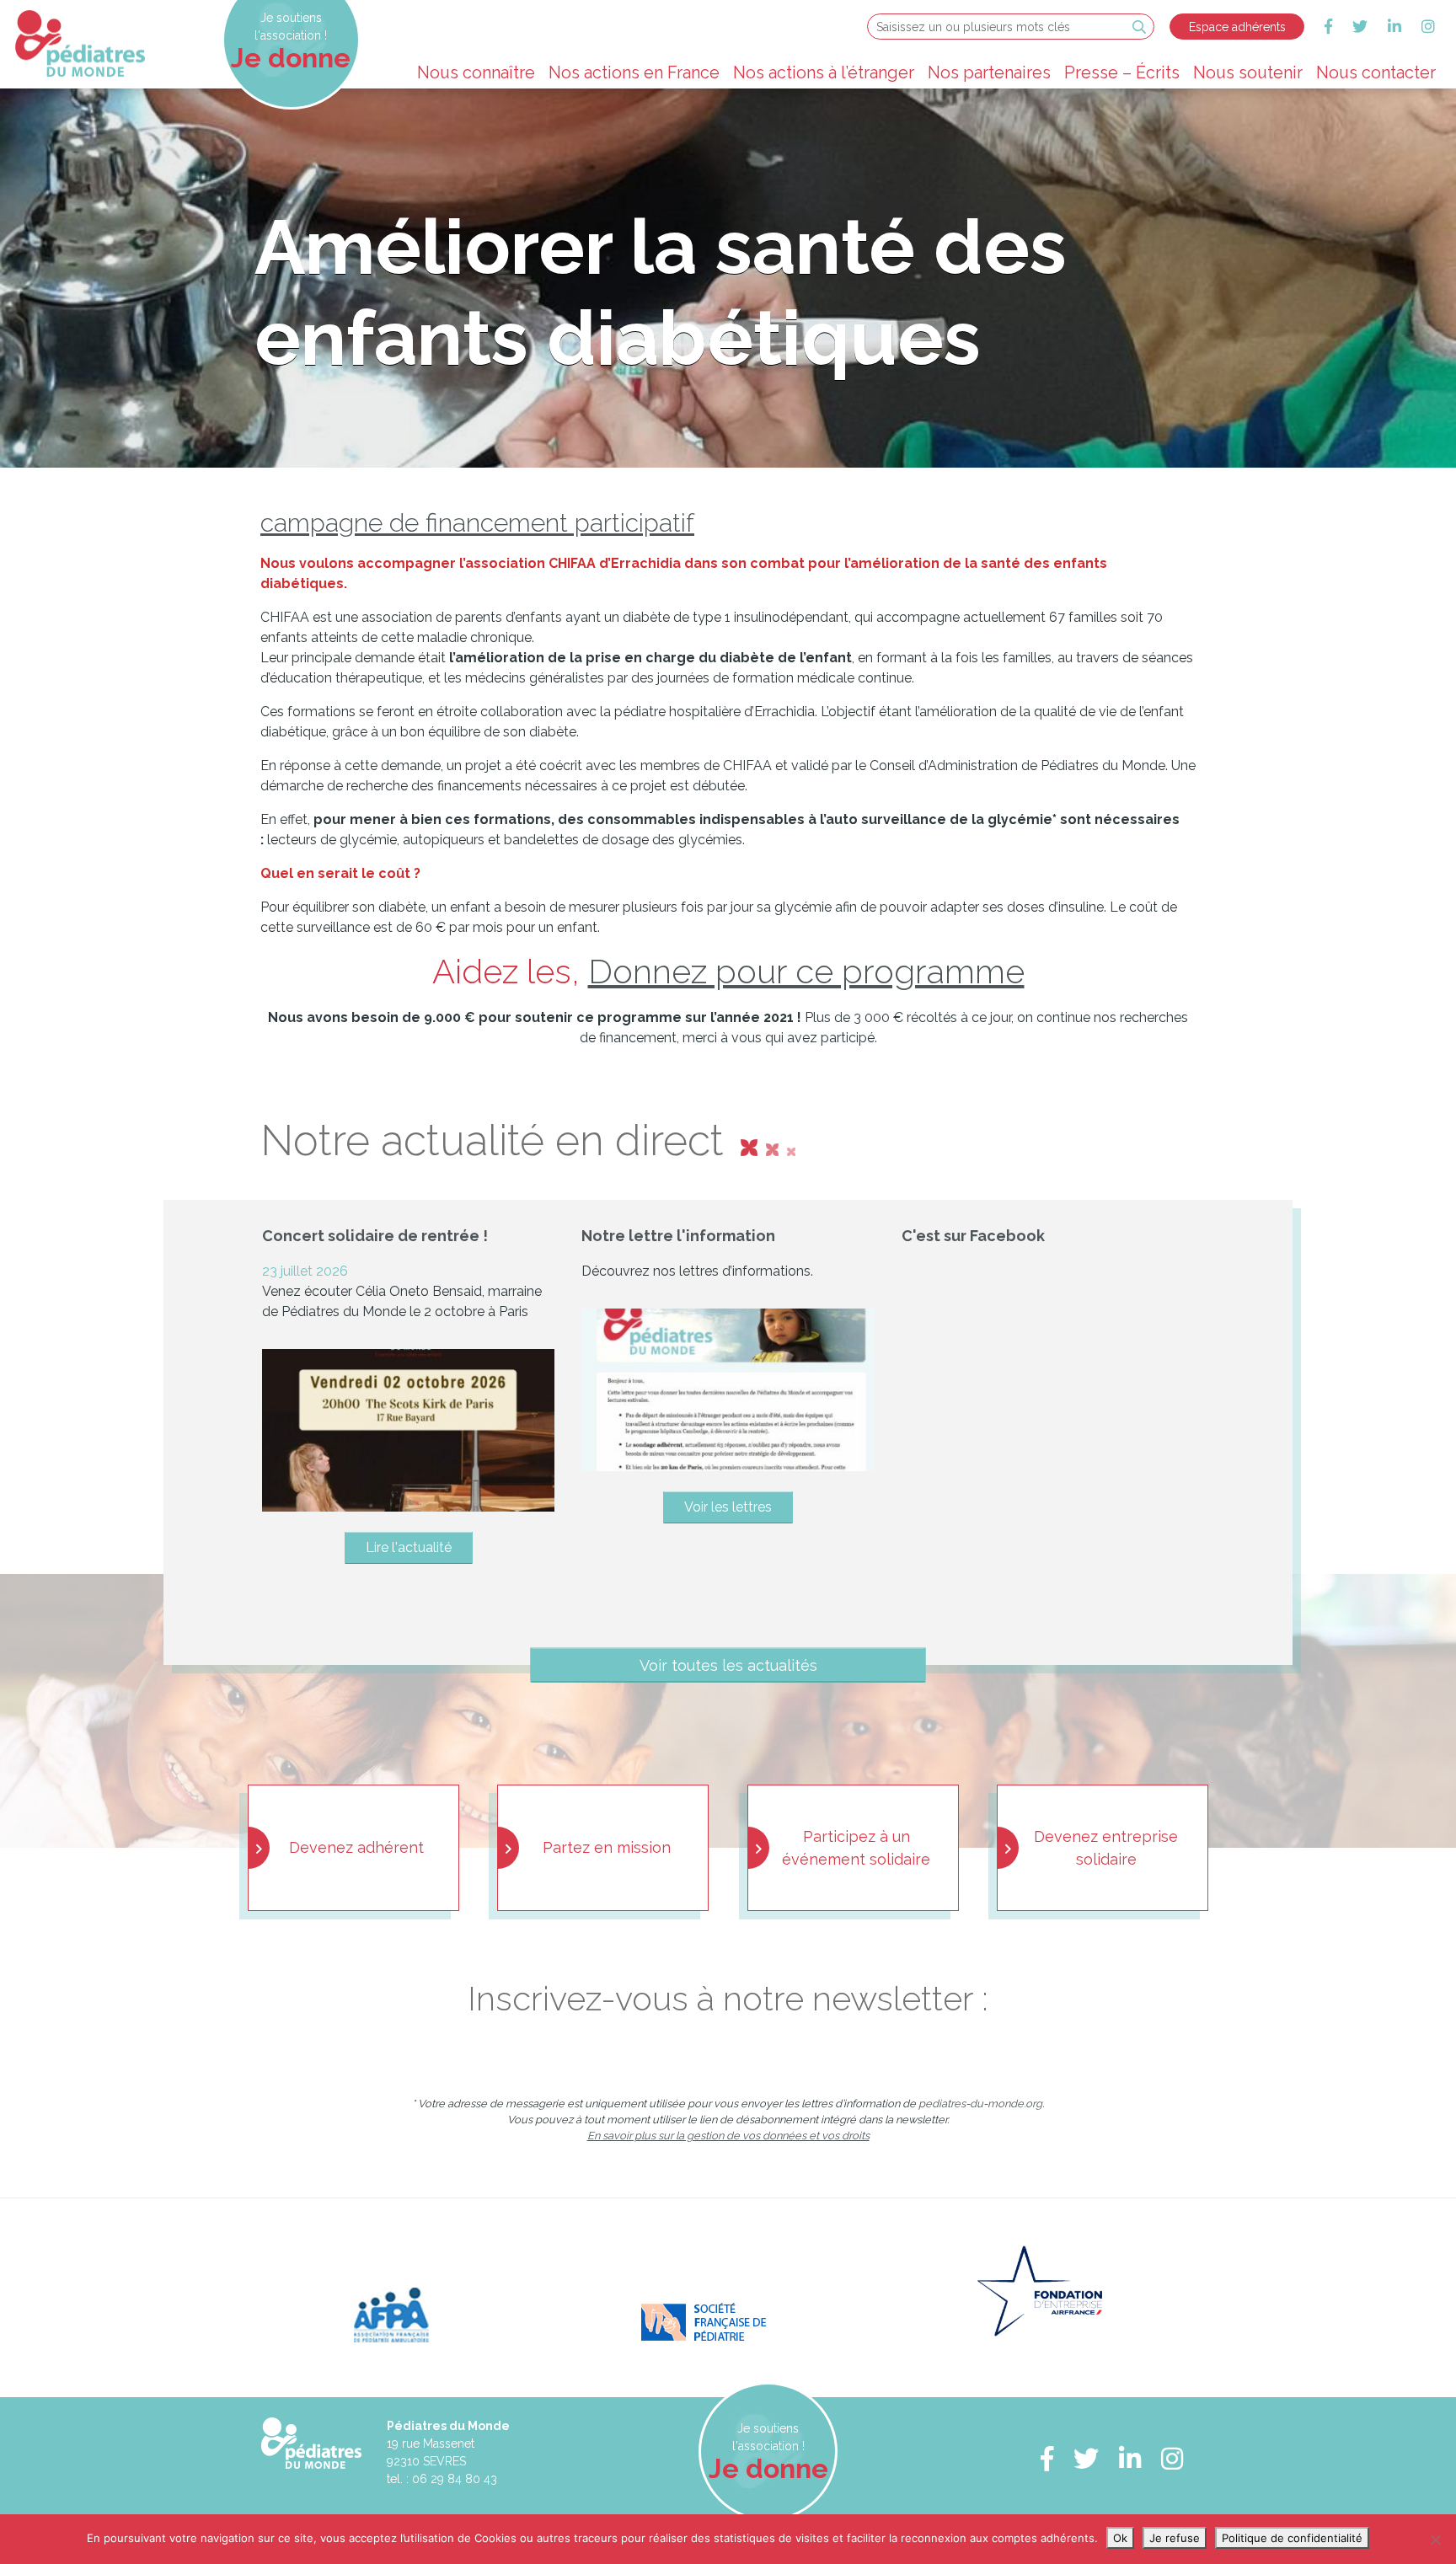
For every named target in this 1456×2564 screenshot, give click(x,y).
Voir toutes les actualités (728, 1665)
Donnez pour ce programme (806, 971)
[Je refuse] (1435, 2540)
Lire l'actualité (409, 1547)
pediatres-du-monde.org (980, 2104)
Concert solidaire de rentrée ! (375, 1236)
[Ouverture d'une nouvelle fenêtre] (1328, 27)
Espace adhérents (1237, 27)
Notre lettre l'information (678, 1236)
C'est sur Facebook (973, 1236)
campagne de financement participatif (477, 523)
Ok (1120, 2538)
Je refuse (1175, 2538)
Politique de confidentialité (1292, 2538)
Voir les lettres (728, 1507)
